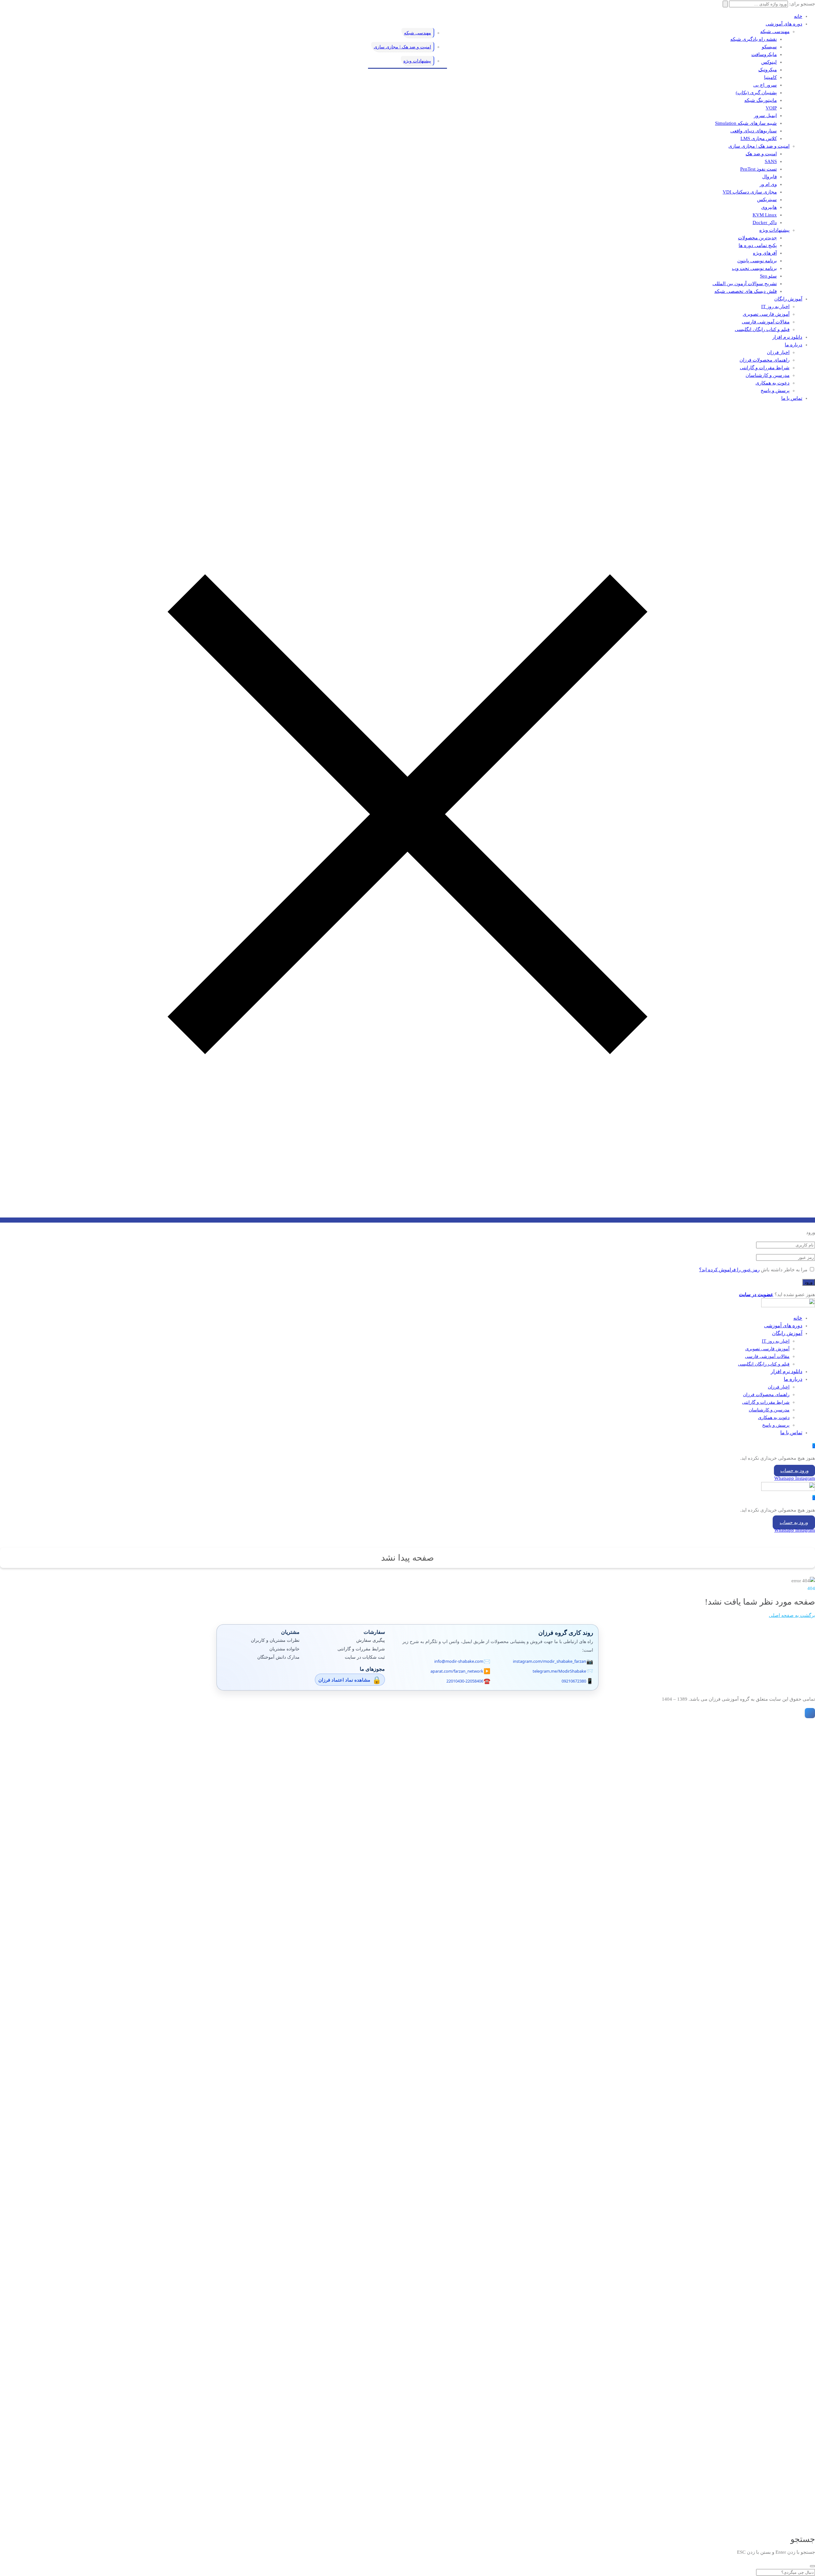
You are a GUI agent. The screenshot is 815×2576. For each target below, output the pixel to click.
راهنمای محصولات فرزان (765, 360)
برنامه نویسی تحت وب (754, 268)
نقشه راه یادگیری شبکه (754, 39)
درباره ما (794, 345)
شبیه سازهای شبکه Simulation (746, 123)
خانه (798, 16)
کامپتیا (770, 77)
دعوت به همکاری (772, 383)
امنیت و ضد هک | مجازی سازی (759, 146)
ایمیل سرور (765, 116)
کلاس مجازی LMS (759, 138)
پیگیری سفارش (371, 1640)
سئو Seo (768, 276)
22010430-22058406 (465, 1681)
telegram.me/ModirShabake (559, 1671)
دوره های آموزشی (784, 24)
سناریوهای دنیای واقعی (754, 131)
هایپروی (769, 207)
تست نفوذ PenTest (758, 169)
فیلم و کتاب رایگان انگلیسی (762, 329)
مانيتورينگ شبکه (761, 100)
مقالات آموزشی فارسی (766, 322)
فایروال (769, 177)
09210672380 (574, 1681)
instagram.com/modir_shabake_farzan (549, 1661)
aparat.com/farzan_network (457, 1671)
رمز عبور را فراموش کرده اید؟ (729, 1270)
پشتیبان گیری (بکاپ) (756, 93)
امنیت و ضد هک (761, 154)
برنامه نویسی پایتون (757, 261)
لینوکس (769, 62)
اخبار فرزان (778, 352)
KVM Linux (765, 215)
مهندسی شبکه (775, 32)
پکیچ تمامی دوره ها (758, 245)
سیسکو (769, 47)
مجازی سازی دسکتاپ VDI (750, 192)
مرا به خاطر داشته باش (784, 1270)
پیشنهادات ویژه (774, 230)
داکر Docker (765, 222)
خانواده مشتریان (284, 1649)
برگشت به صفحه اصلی (792, 1615)
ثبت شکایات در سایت (365, 1657)
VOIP (771, 108)
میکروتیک (768, 70)
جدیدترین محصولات (757, 238)
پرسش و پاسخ (775, 391)
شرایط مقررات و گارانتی (765, 368)
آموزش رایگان (788, 299)
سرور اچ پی (765, 85)
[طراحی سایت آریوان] (809, 1713)
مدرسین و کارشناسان (768, 375)
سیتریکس (767, 200)
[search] (812, 2566)
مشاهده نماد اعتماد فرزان (344, 1680)
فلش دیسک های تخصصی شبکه (746, 291)
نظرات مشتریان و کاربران (275, 1640)
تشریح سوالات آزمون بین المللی (745, 284)
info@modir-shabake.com (459, 1661)
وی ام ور (768, 184)
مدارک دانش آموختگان (278, 1657)
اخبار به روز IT (775, 307)
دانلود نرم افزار (787, 337)
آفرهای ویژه (765, 253)
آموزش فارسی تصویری (766, 314)
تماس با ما (792, 398)
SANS (771, 161)
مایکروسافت (764, 54)
